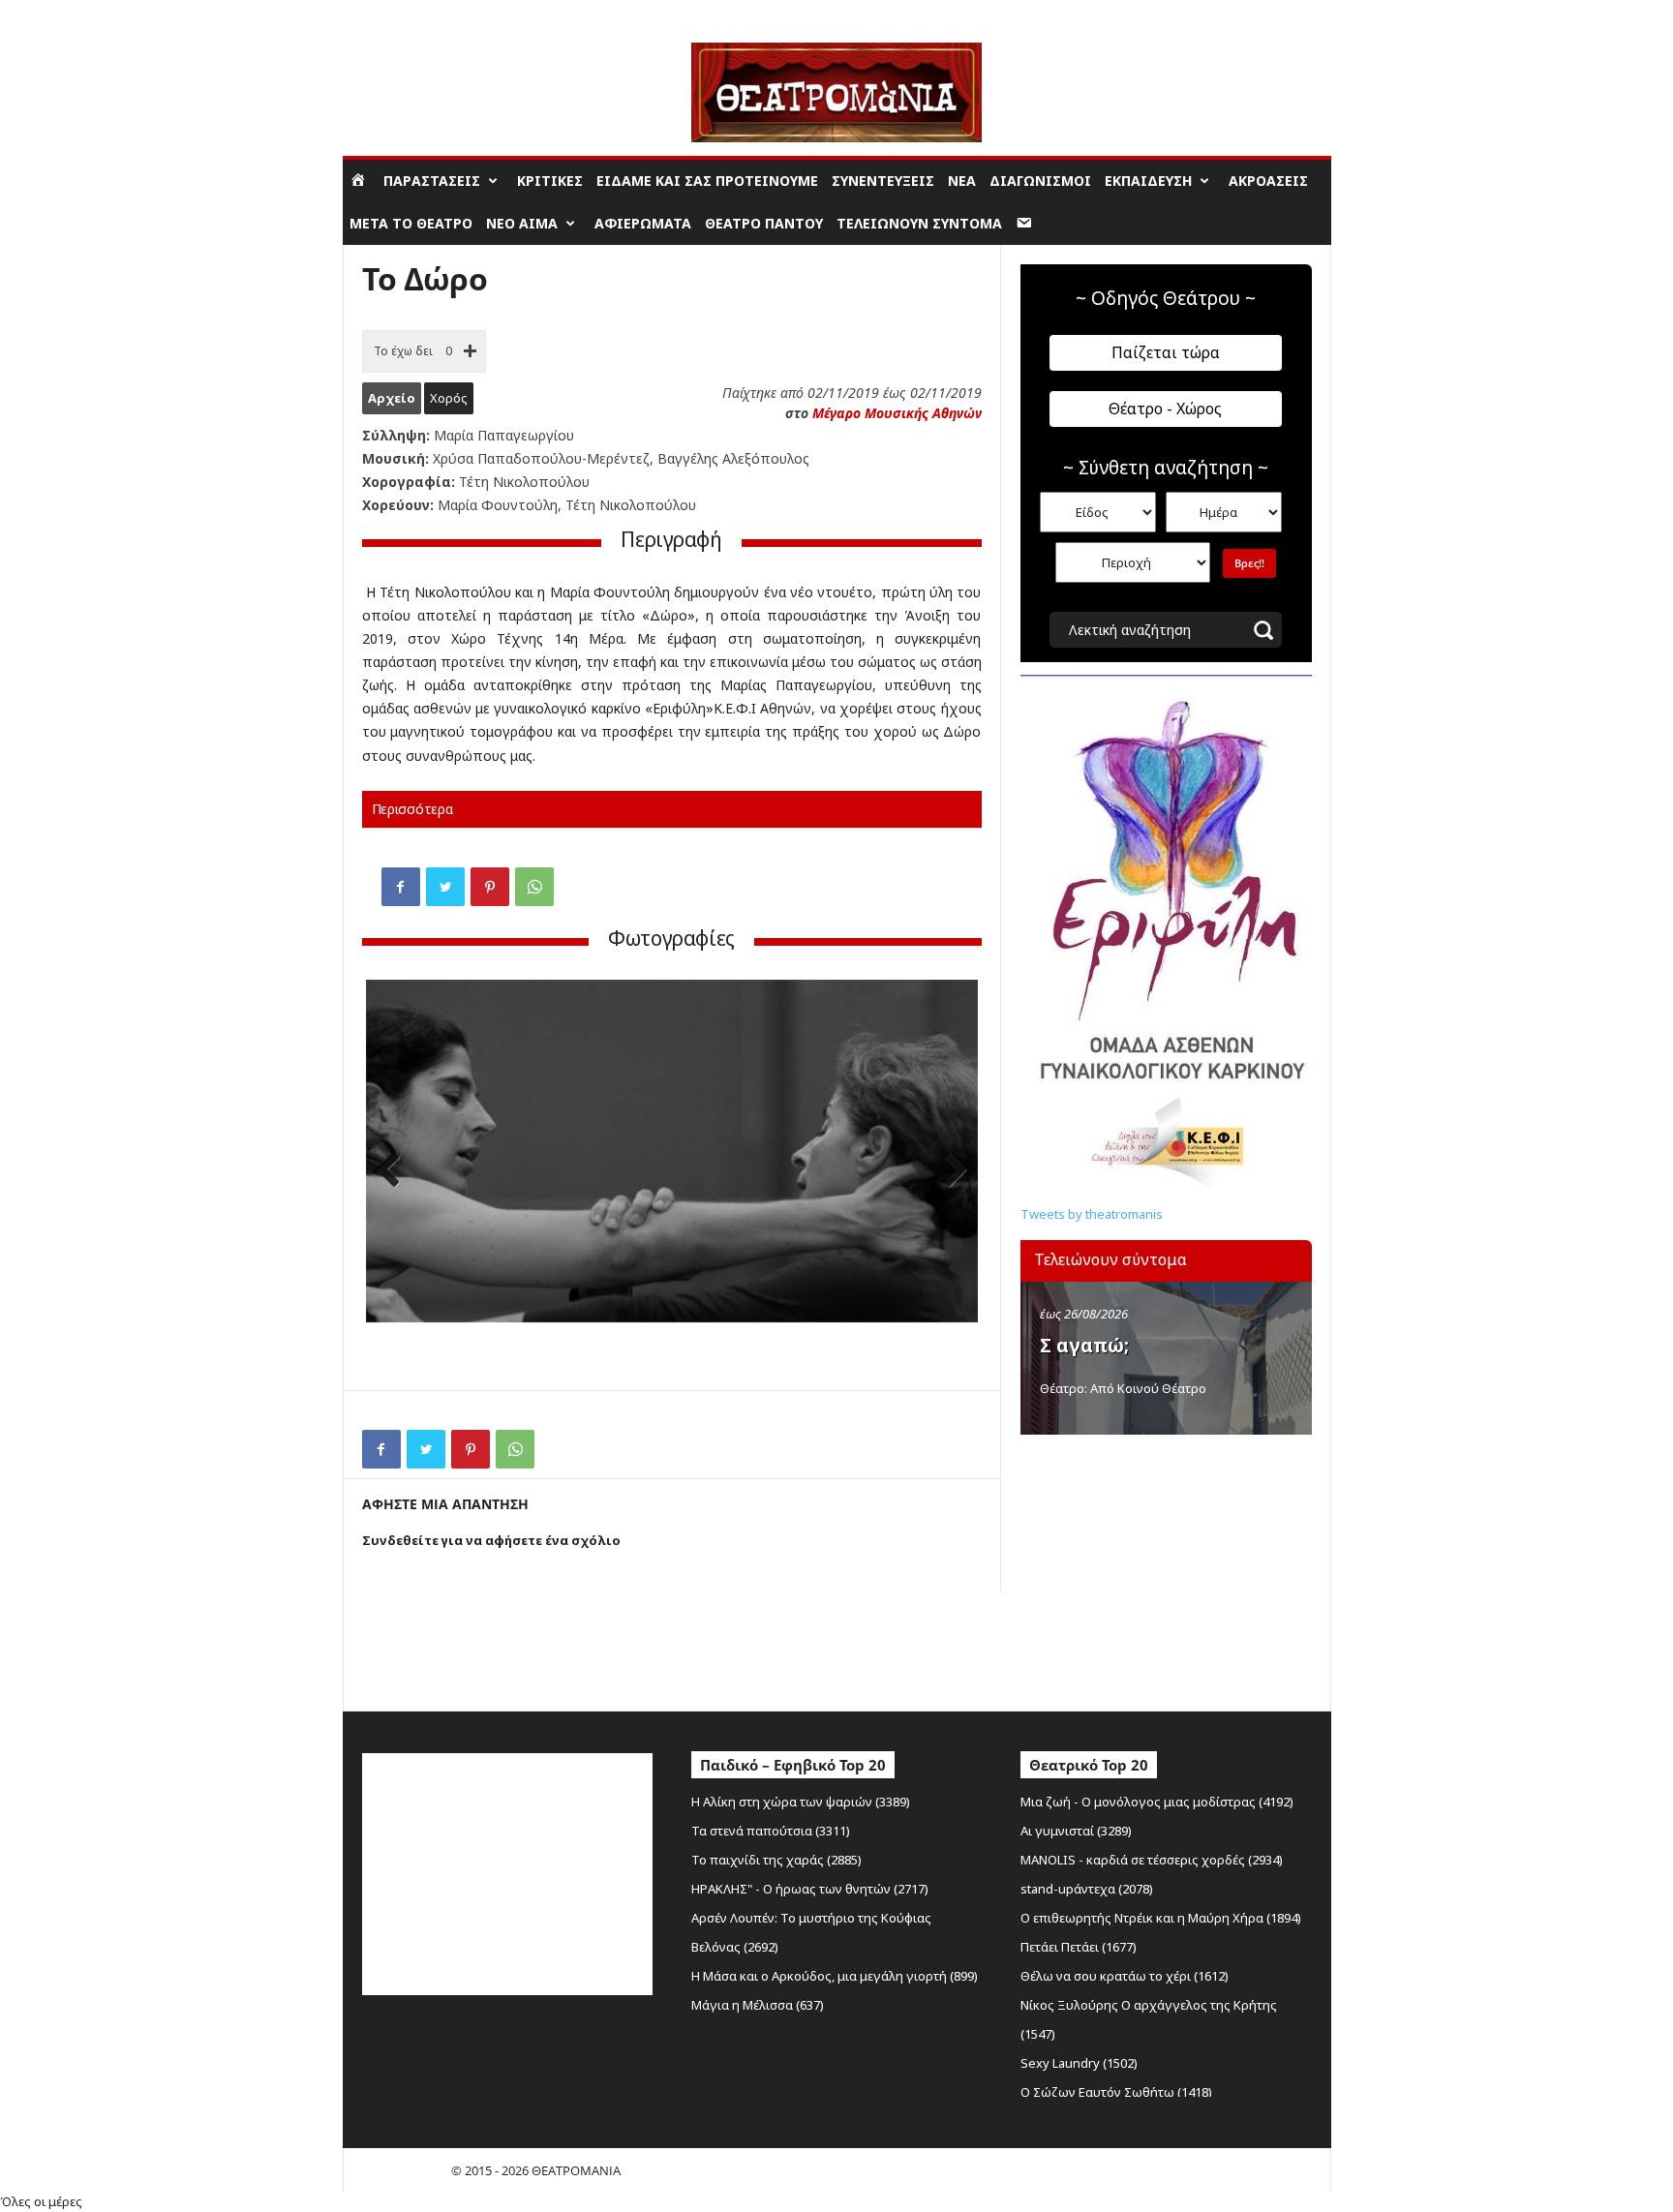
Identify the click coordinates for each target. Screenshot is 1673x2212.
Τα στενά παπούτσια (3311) (771, 1831)
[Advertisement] (1166, 1568)
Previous (395, 1172)
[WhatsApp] (534, 887)
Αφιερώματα (643, 223)
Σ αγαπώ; (1084, 1346)
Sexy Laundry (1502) (1079, 2063)
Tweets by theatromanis (1092, 1214)
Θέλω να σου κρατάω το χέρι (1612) (1125, 1976)
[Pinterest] (490, 887)
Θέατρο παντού (764, 223)
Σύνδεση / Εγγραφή (397, 14)
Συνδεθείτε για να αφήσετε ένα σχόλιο (491, 1540)
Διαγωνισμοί (1040, 181)
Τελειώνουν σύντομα (919, 223)
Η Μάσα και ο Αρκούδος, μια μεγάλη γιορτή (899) (835, 1976)
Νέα (962, 181)
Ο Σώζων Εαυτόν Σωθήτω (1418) (1116, 2092)
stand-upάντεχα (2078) (1087, 1889)
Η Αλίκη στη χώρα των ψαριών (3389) (801, 1802)
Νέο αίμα (522, 223)
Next (949, 1172)
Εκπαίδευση (1148, 181)
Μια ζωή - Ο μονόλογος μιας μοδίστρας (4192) (1157, 1802)
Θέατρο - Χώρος (1165, 409)
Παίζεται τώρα (1166, 352)
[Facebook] (401, 887)
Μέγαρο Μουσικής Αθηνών (897, 413)
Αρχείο (392, 398)
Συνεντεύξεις (883, 181)
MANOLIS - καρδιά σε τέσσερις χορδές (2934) (1152, 1860)
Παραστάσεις (432, 181)
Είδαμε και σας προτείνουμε (707, 181)
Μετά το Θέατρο (411, 223)
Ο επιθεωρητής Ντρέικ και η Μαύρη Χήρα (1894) (1161, 1918)
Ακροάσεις (1268, 181)
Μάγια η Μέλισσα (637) (758, 2005)
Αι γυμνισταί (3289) (1076, 1831)
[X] (445, 887)
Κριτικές (550, 181)
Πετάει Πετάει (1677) (1079, 1947)
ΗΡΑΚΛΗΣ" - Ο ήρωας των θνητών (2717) (810, 1889)
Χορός (449, 398)
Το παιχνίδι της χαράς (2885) (776, 1860)
